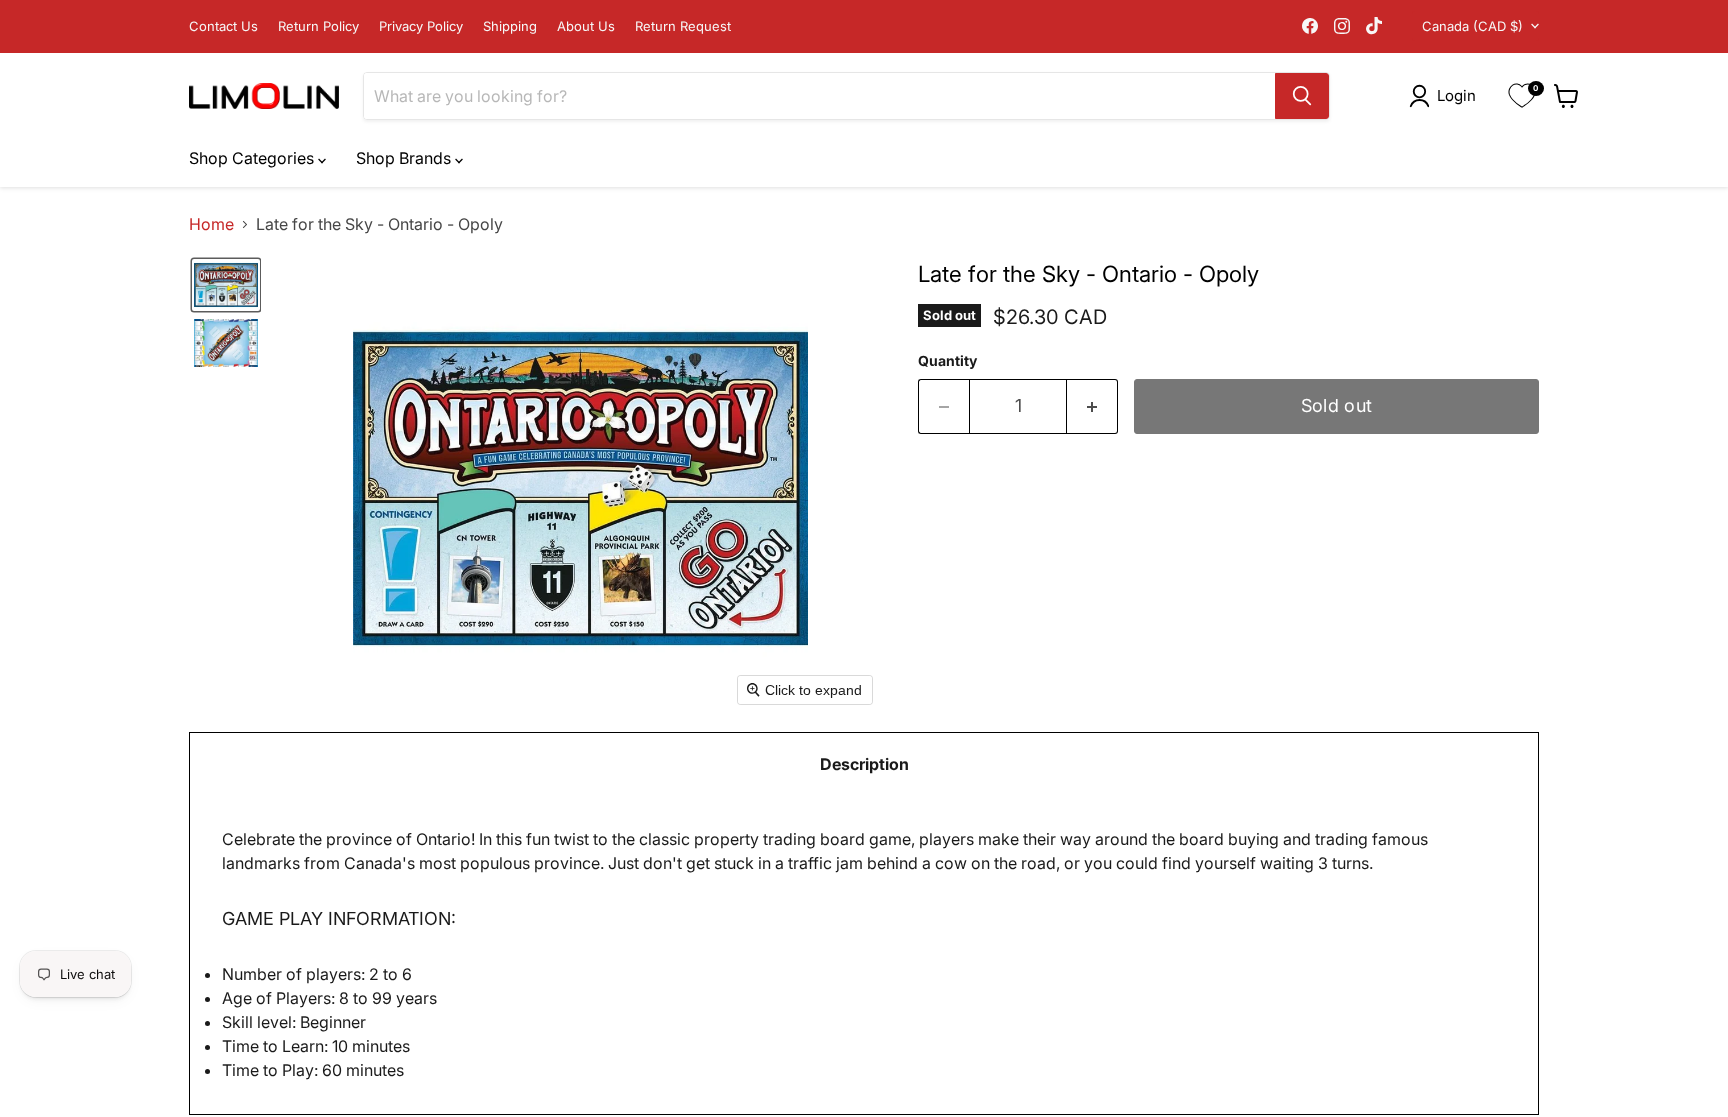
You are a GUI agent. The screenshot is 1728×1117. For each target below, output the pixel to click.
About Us (586, 26)
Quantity (947, 361)
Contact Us (223, 26)
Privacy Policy (421, 26)
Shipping (510, 26)
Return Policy (318, 26)
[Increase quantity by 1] (1092, 406)
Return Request (683, 26)
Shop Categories (253, 158)
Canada (1472, 26)
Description (864, 764)
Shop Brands (405, 158)
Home (211, 224)
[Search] (1302, 96)
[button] (1446, 96)
